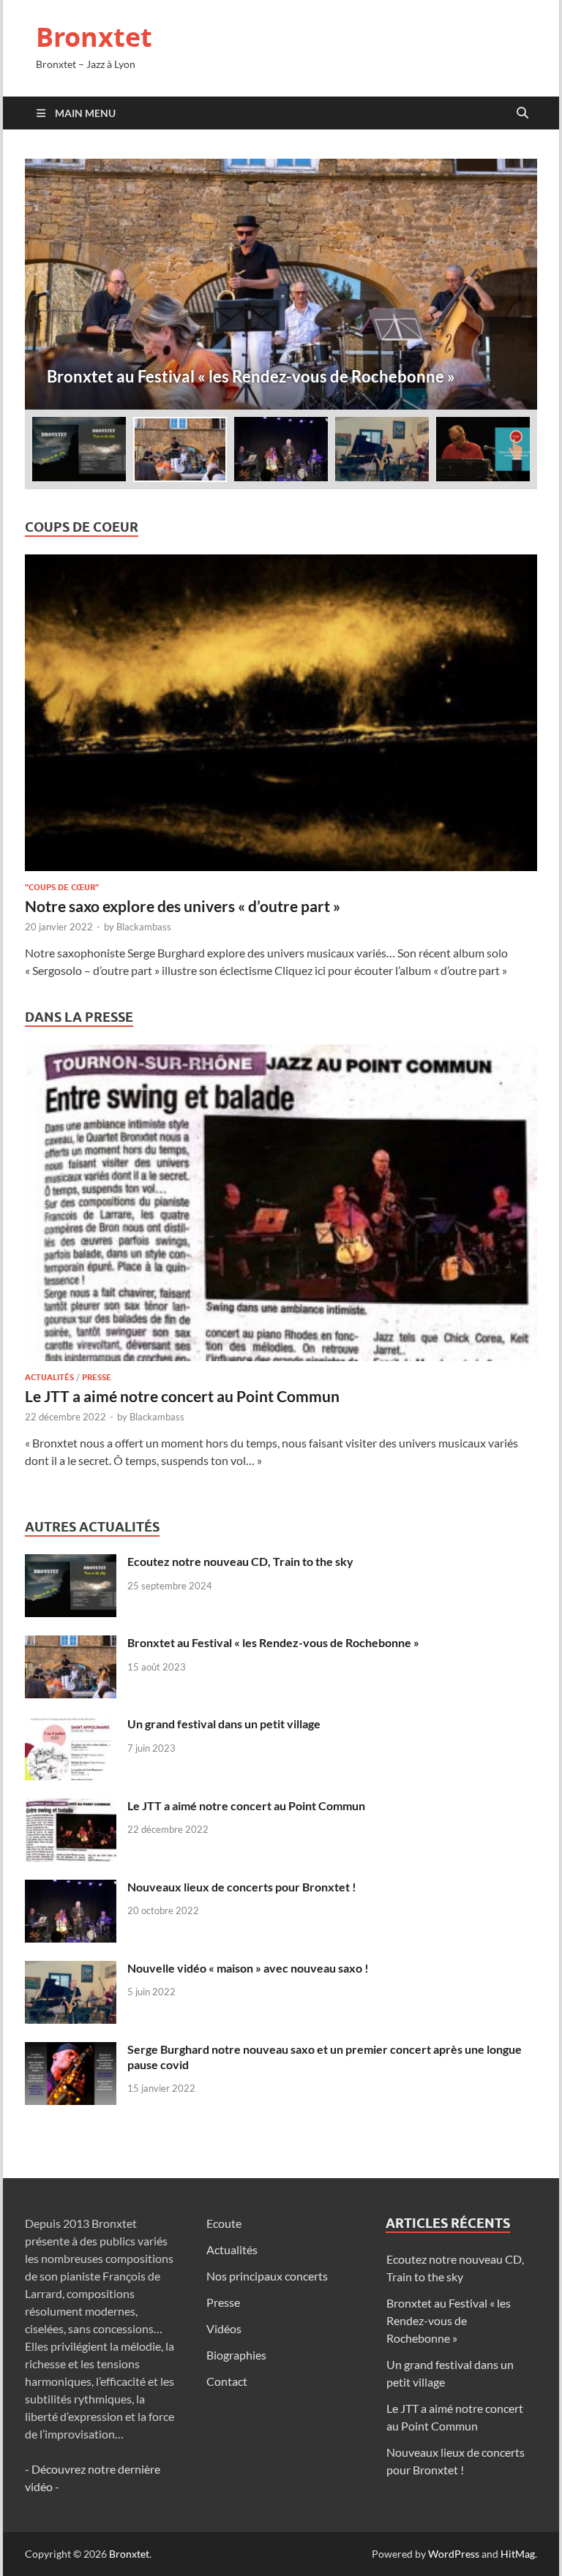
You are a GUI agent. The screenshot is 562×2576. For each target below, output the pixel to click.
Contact (227, 2381)
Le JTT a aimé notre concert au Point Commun (182, 1396)
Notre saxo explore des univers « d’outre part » (183, 906)
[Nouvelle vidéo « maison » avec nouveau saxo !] (71, 1969)
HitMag (518, 2554)
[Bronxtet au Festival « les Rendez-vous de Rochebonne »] (281, 284)
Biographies (236, 2355)
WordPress (454, 2554)
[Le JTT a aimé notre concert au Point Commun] (281, 1207)
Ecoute (224, 2223)
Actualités (49, 1377)
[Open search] (522, 113)
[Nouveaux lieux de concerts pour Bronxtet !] (71, 1888)
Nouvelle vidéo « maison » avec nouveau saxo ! (248, 1968)
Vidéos (224, 2328)
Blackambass (144, 927)
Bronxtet (94, 37)
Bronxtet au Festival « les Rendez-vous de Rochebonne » (273, 1642)
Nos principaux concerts (267, 2276)
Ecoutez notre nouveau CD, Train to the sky (240, 1561)
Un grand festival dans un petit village (224, 1724)
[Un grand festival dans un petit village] (71, 1725)
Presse (97, 1377)
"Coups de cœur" (62, 887)
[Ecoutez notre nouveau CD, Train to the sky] (71, 1563)
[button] (514, 284)
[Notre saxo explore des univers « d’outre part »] (281, 717)
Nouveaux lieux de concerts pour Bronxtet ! (242, 1887)
